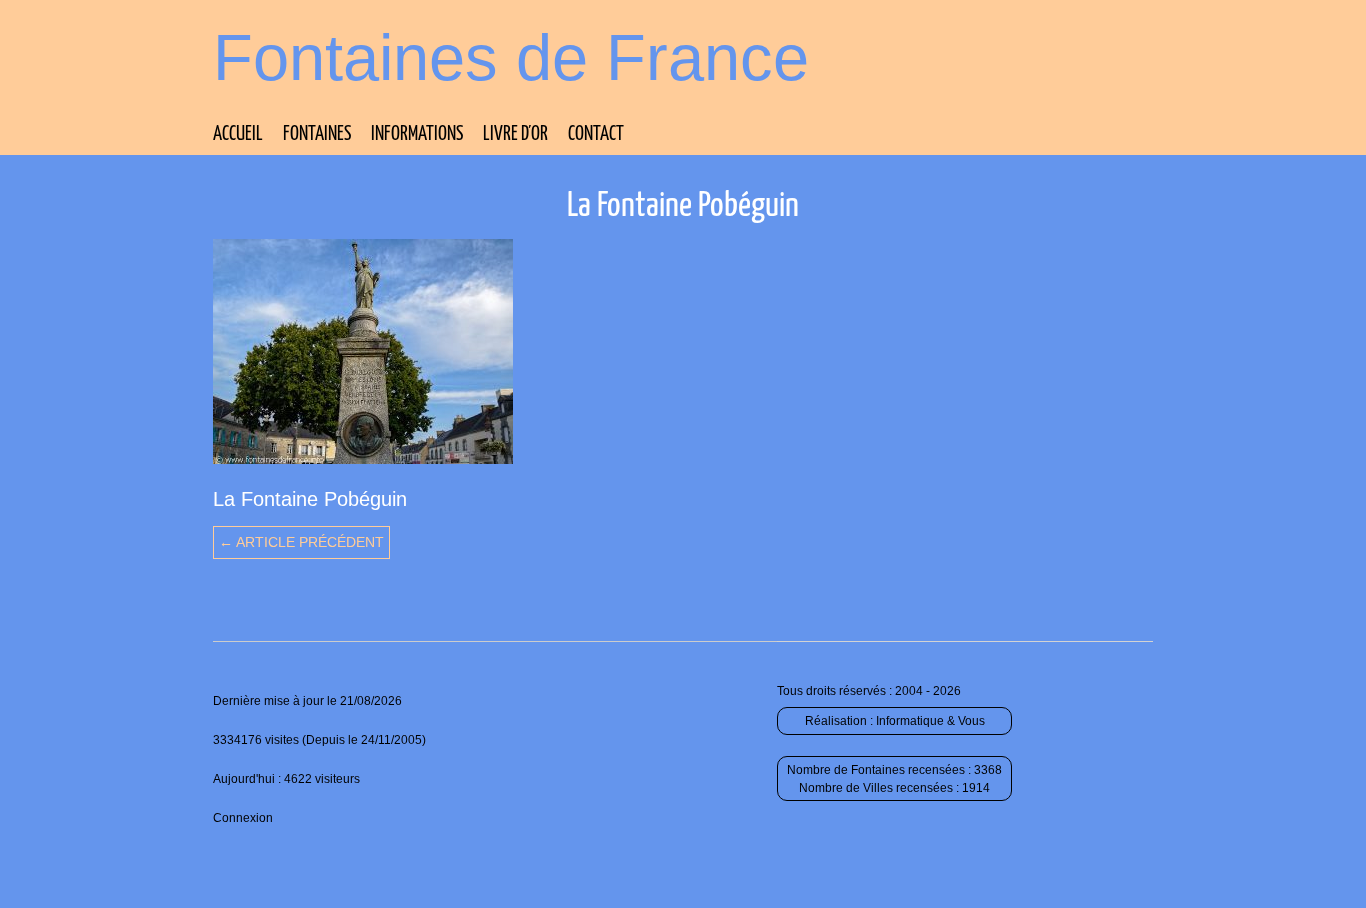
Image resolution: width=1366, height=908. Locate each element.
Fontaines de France (511, 57)
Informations (417, 134)
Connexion (243, 818)
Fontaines (317, 134)
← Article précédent (301, 542)
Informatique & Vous (930, 721)
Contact (596, 134)
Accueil (238, 134)
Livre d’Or (515, 134)
